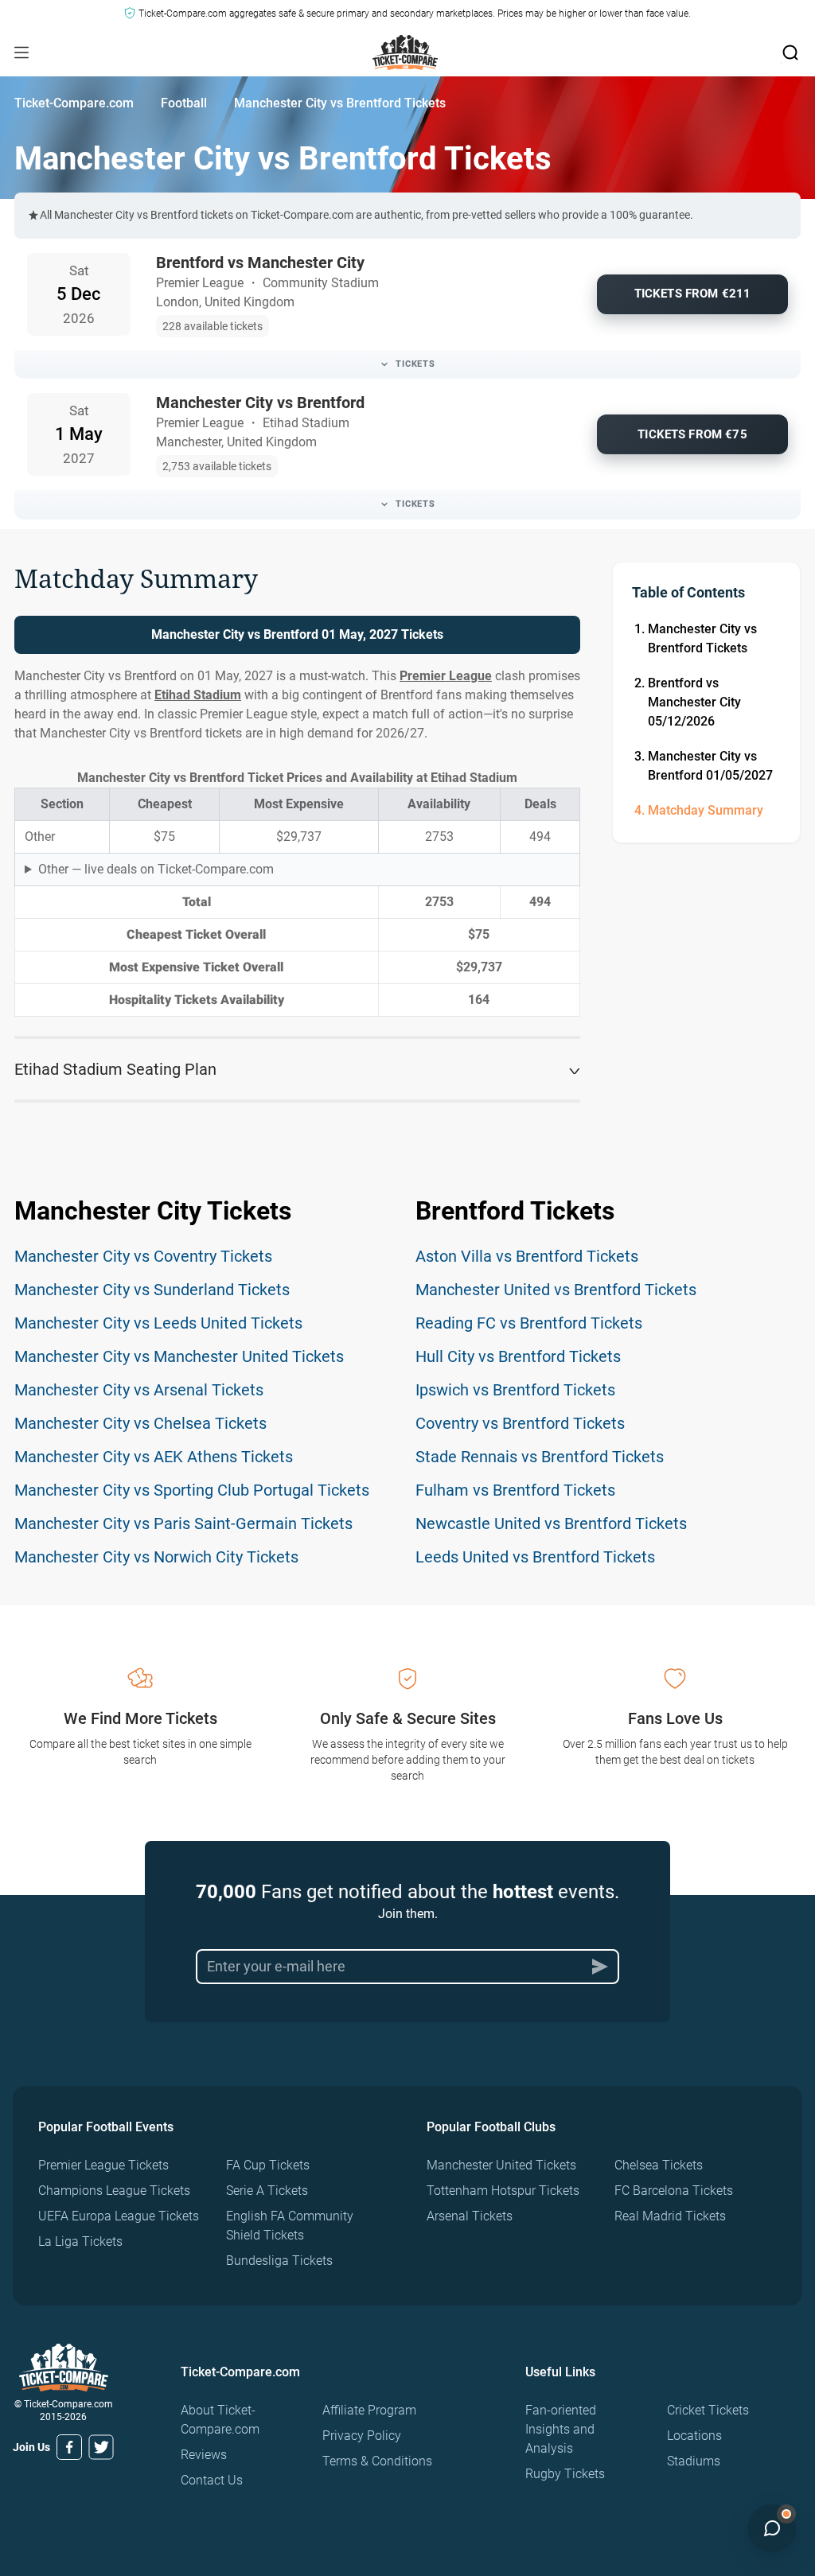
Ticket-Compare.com (74, 103)
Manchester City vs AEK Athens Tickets (154, 1457)
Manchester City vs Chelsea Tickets (140, 1423)
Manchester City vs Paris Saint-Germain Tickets (183, 1523)
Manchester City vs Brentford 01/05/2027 (710, 766)
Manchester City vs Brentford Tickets (702, 638)
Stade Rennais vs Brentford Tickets (540, 1457)
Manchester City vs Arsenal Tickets (139, 1390)
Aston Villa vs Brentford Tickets (527, 1256)
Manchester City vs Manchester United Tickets (179, 1356)
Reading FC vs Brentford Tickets (529, 1323)
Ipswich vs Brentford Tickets (515, 1390)
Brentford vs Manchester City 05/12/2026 (694, 702)
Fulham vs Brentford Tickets (515, 1490)
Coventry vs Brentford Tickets (520, 1423)
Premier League (446, 676)
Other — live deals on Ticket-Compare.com (156, 869)
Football (184, 103)
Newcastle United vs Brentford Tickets (551, 1523)
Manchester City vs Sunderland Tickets (152, 1290)
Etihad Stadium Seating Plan (115, 1069)
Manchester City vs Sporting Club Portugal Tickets (192, 1490)
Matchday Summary (706, 810)
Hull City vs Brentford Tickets (518, 1356)
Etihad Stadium (198, 695)
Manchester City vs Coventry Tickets (143, 1256)
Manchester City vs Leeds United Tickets (158, 1323)
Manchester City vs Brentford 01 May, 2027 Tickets (297, 634)
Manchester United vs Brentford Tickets (556, 1290)
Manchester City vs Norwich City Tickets (156, 1557)
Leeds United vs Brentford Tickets (535, 1557)
